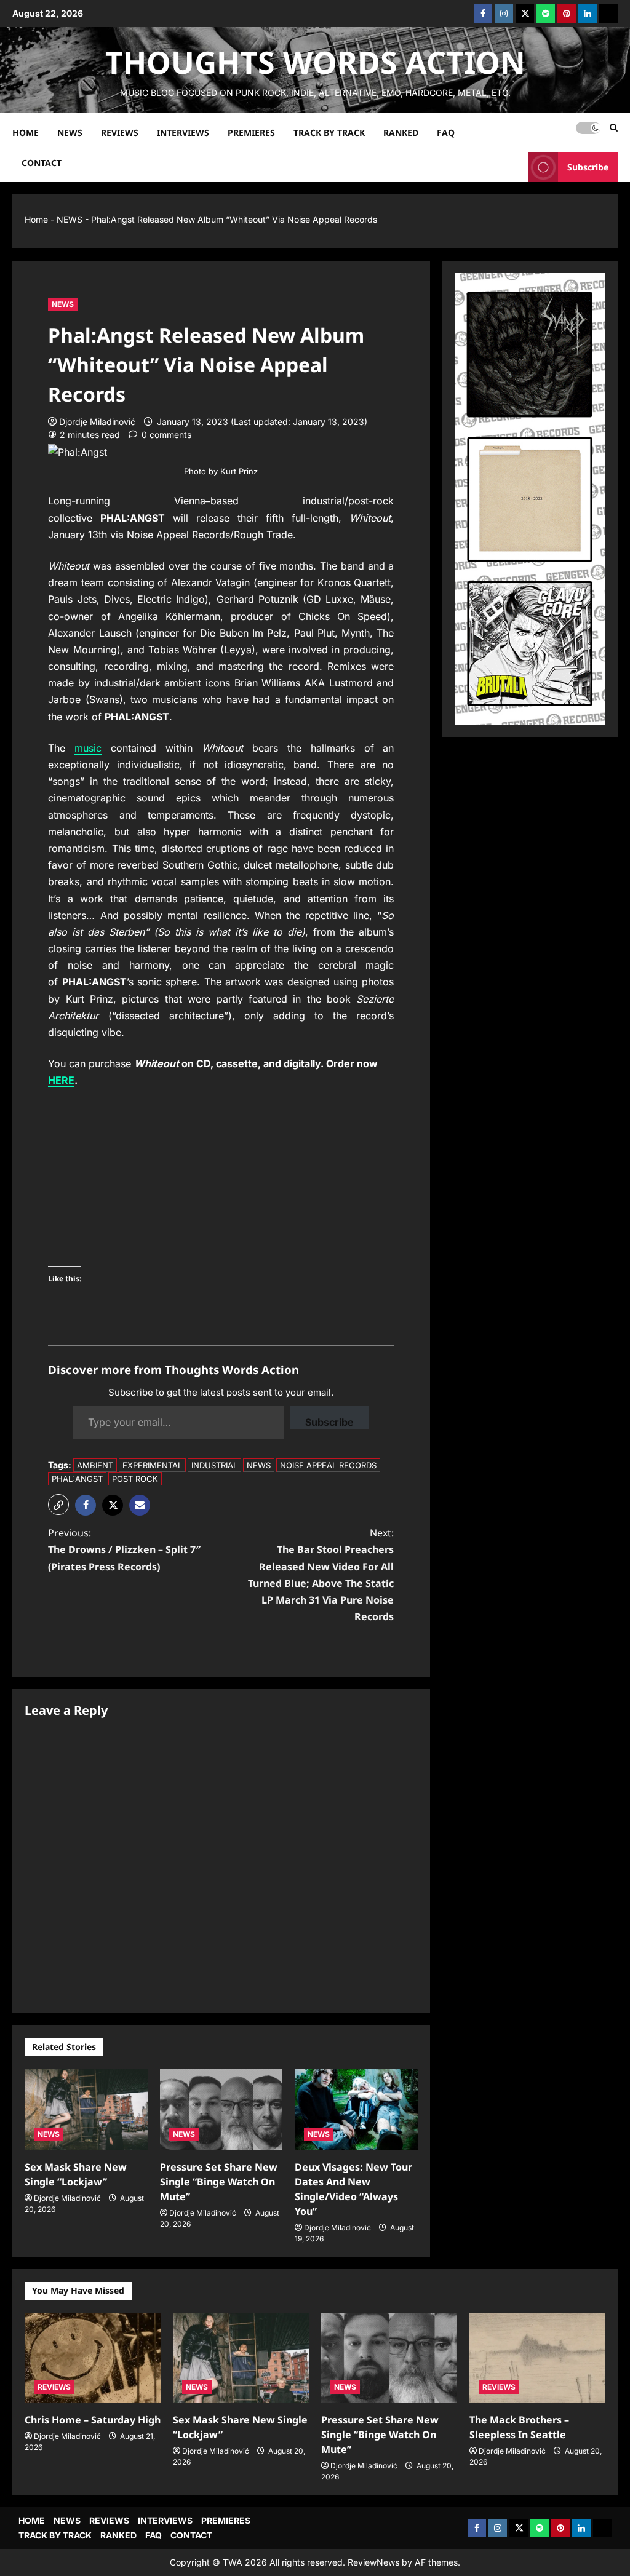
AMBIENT (95, 1465)
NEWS (70, 132)
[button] (58, 1505)
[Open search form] (614, 128)
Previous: (124, 1549)
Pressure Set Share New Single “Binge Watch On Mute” (219, 2182)
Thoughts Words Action (315, 62)
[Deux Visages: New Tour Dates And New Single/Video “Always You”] (356, 2109)
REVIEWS (120, 132)
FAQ (446, 132)
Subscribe (588, 166)
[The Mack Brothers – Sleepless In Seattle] (537, 2358)
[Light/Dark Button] (588, 127)
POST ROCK (135, 1479)
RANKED (401, 132)
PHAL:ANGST (77, 1479)
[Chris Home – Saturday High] (93, 2358)
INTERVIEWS (183, 132)
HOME (26, 132)
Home (36, 219)
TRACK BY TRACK (329, 132)
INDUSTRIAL (214, 1465)
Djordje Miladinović (97, 422)
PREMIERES (251, 132)
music (88, 748)
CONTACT (42, 162)
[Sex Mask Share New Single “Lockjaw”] (86, 2109)
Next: (321, 1575)
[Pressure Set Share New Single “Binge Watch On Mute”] (221, 2109)
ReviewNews (373, 2562)
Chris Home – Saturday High (93, 2420)
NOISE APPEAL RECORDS (328, 1465)
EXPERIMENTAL (152, 1465)
